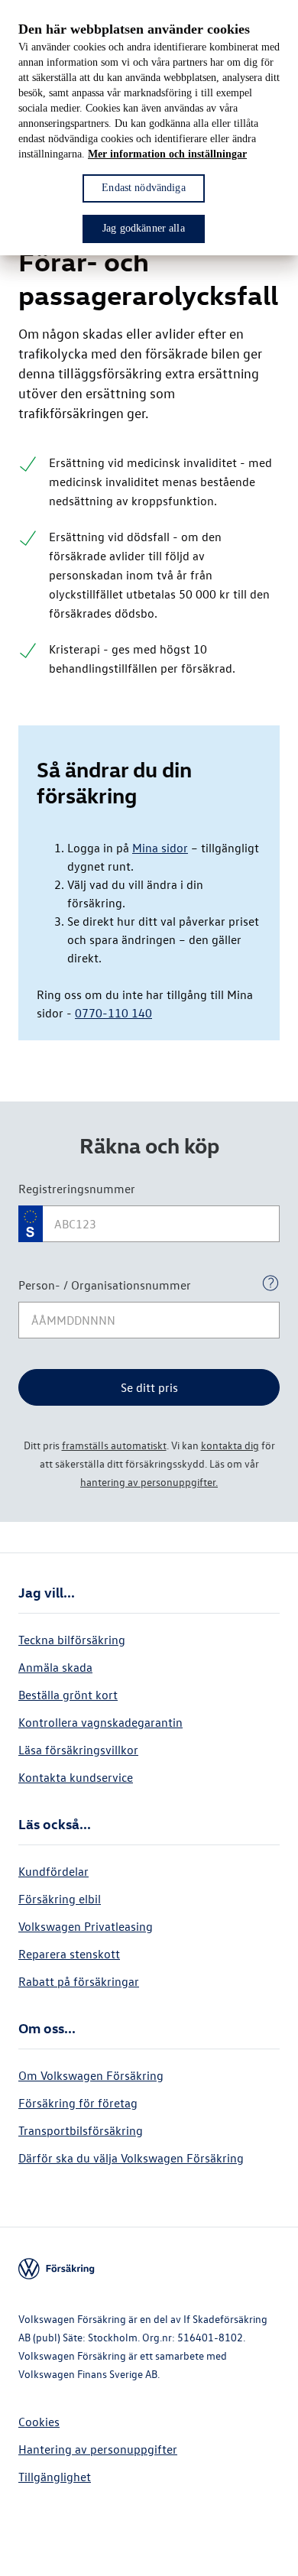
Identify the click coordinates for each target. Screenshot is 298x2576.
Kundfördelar (53, 1871)
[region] (149, 128)
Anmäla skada (55, 1667)
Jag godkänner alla (144, 228)
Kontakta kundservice (76, 1777)
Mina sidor (160, 848)
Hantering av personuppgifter (98, 2449)
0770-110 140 (113, 1013)
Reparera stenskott (69, 1954)
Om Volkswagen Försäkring (91, 2075)
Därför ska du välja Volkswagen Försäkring (131, 2158)
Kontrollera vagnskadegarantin (100, 1722)
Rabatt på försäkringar (79, 1981)
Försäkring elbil (60, 1899)
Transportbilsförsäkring (81, 2130)
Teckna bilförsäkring (72, 1640)
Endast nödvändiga (143, 188)
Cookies (39, 2422)
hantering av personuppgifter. (149, 1482)
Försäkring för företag (78, 2103)
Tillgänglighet (55, 2477)
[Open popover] (270, 1283)
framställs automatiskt (114, 1445)
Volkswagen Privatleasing (86, 1926)
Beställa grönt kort (68, 1695)
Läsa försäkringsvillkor (78, 1750)
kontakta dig (230, 1445)
